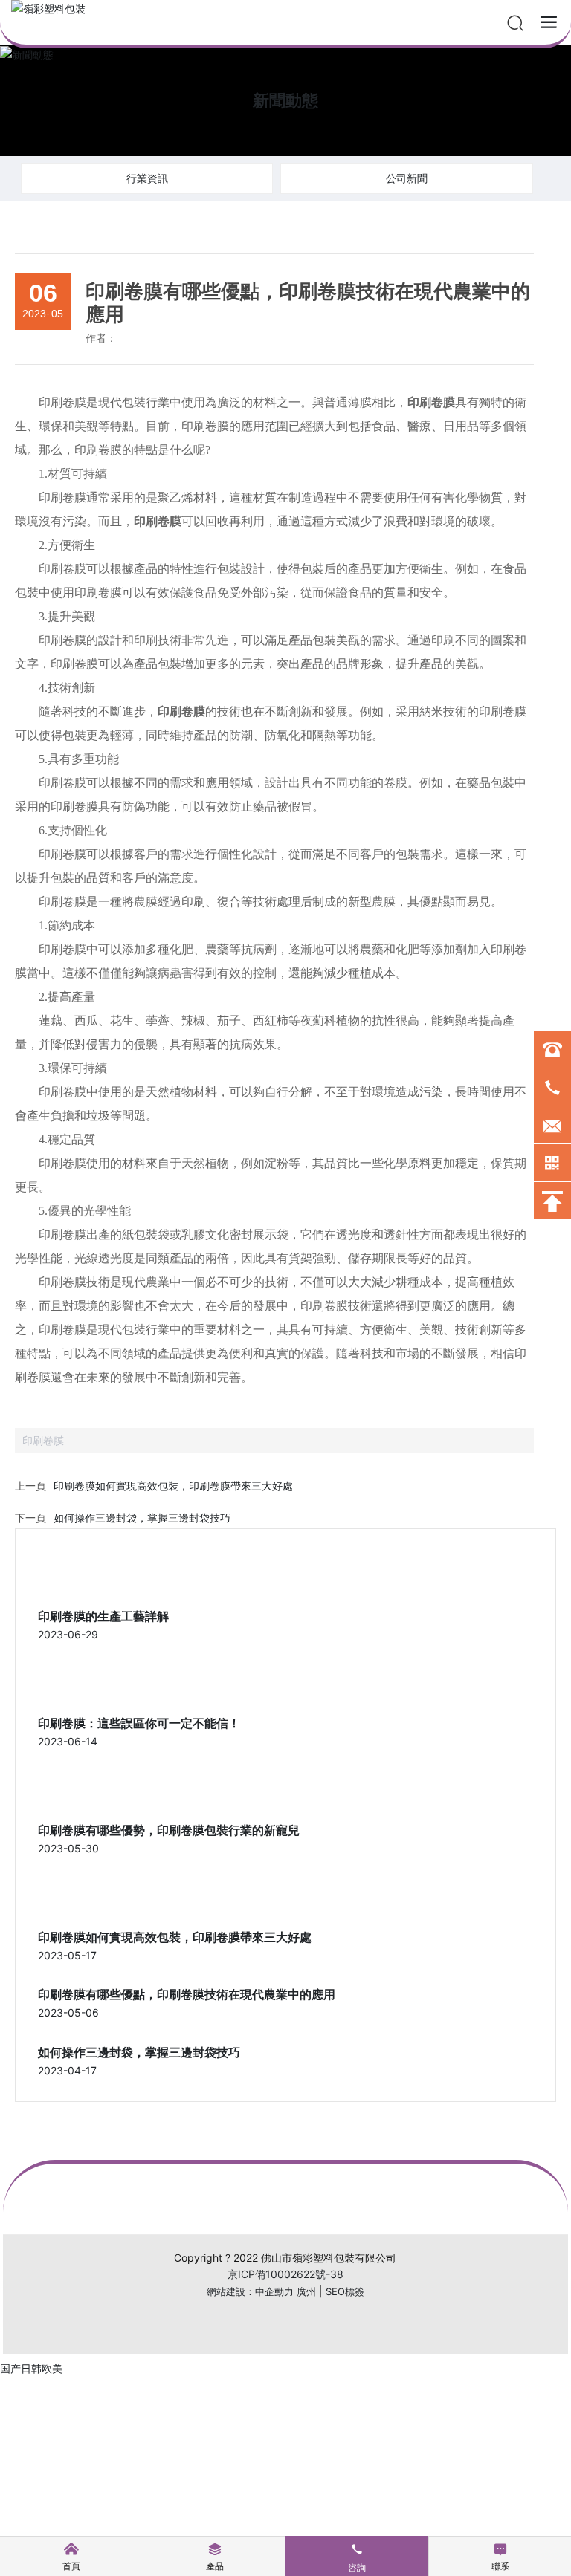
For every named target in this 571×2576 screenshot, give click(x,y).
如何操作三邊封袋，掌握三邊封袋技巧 (142, 1518)
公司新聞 (407, 178)
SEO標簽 (345, 2291)
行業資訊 (147, 178)
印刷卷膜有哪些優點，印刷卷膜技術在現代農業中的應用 (187, 1995)
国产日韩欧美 (31, 2368)
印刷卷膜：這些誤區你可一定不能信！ (139, 1723)
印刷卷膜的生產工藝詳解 (103, 1616)
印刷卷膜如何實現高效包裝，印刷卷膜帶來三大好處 (173, 1486)
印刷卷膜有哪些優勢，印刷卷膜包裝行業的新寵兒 (169, 1830)
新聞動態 (285, 100)
